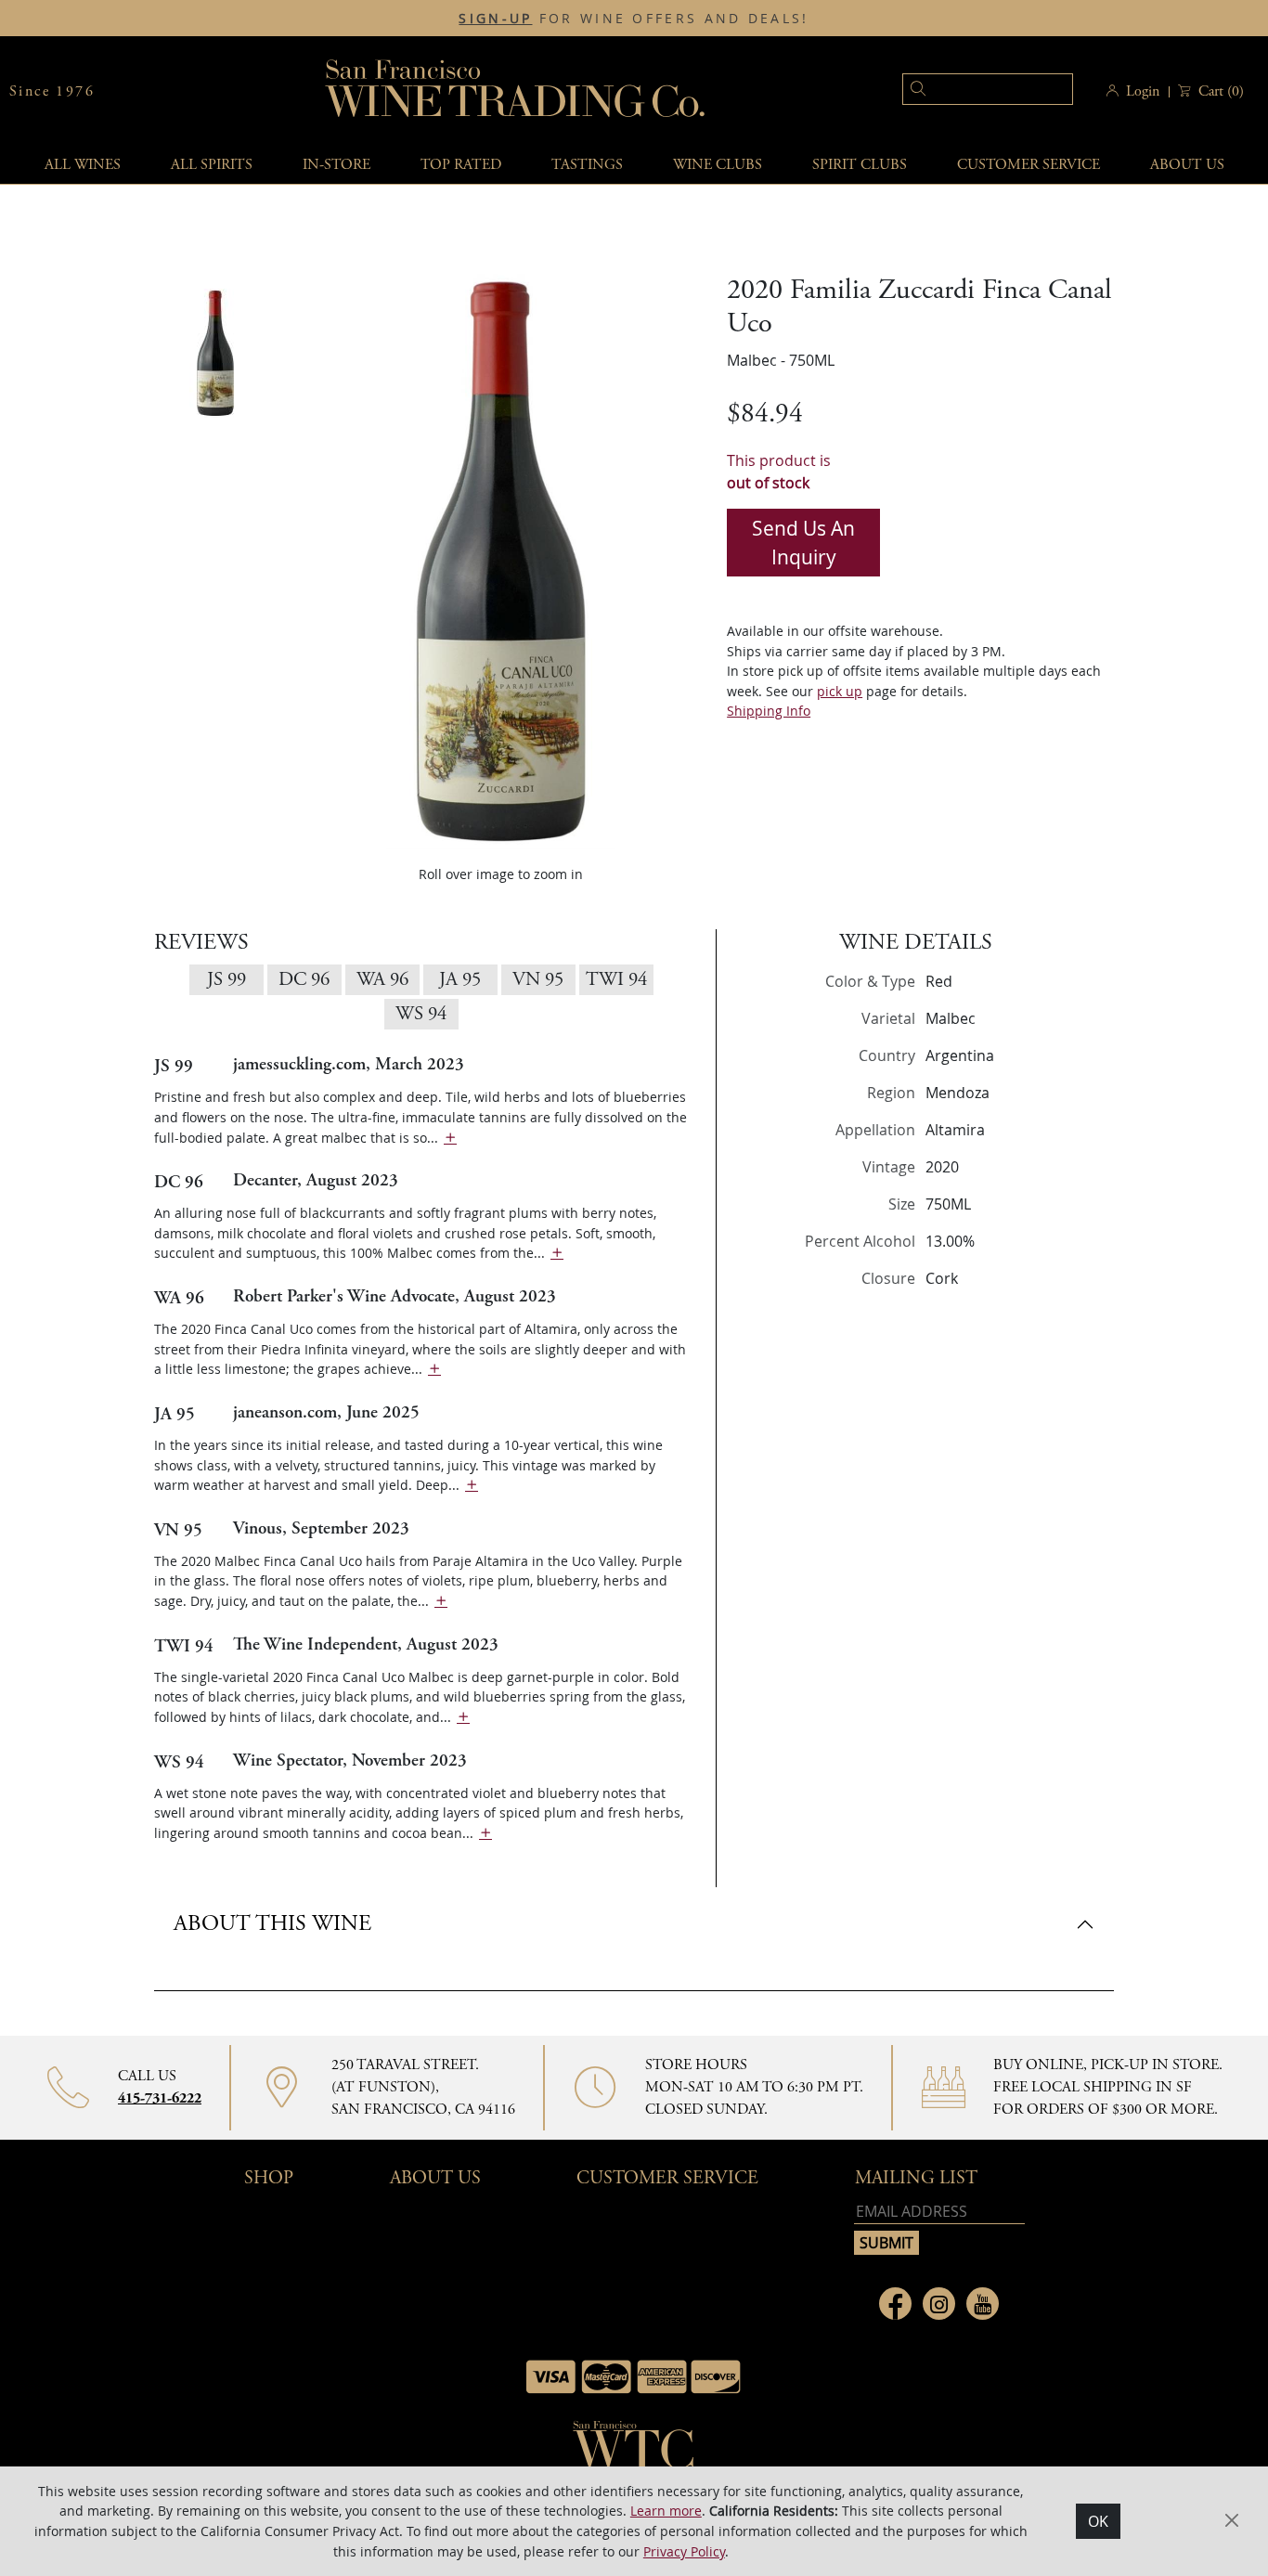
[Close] (912, 1075)
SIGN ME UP (800, 1325)
